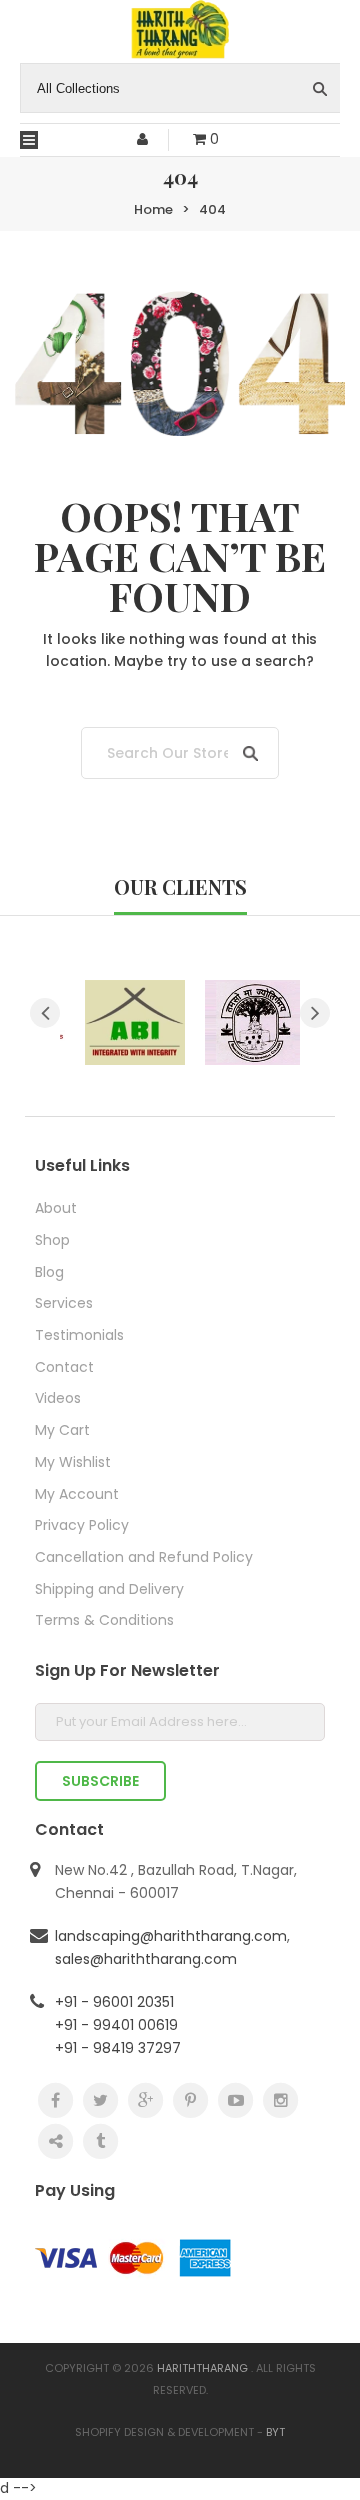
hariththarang (202, 2368)
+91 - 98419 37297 (118, 2048)
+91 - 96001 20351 (114, 2002)
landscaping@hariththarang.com (171, 1936)
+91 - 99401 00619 (116, 2025)
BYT (275, 2432)
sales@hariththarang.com (146, 1959)
